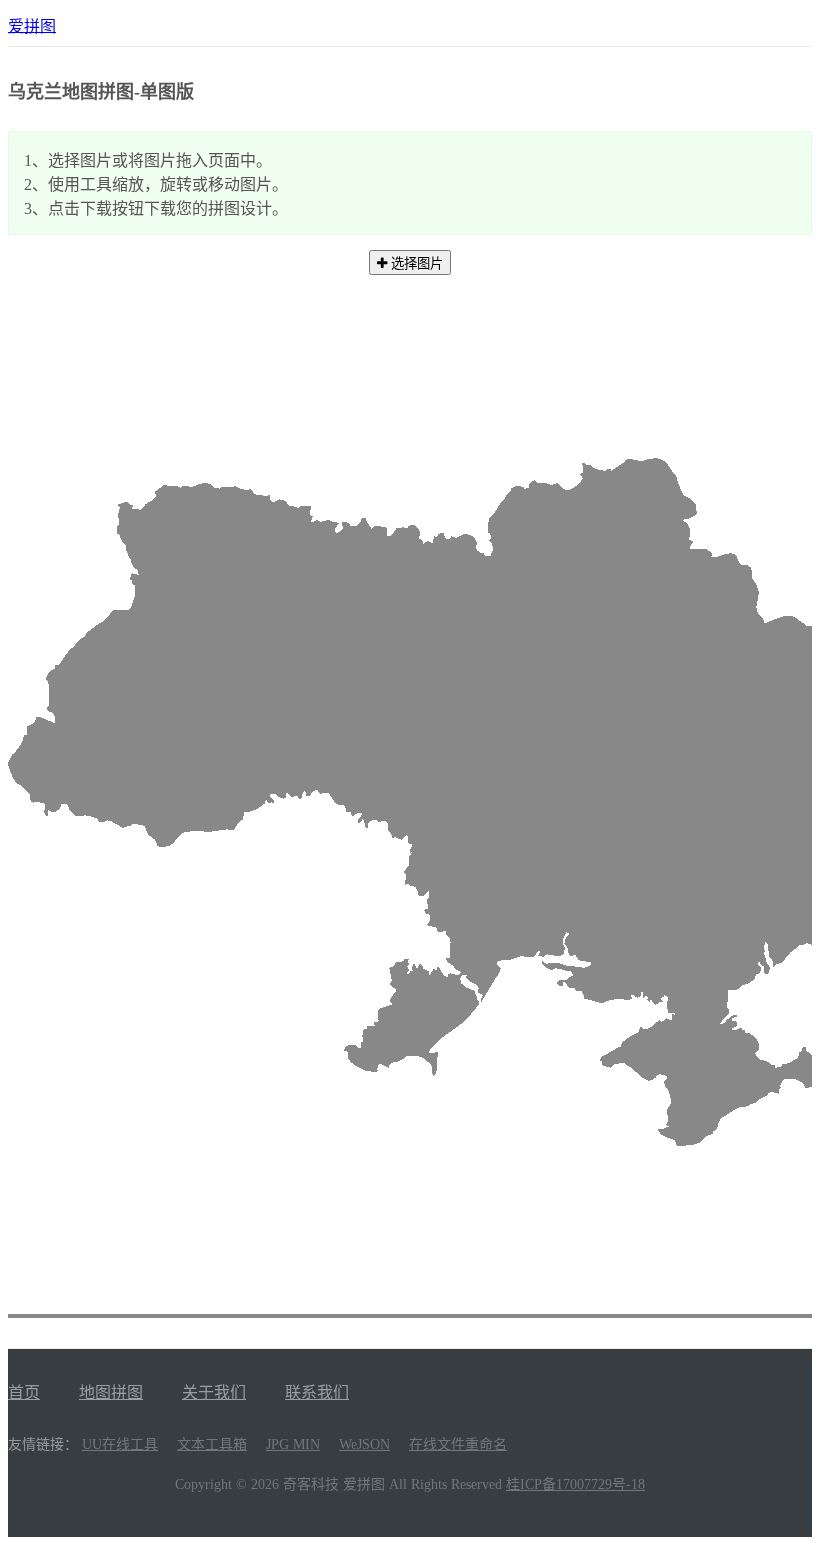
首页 (24, 1392)
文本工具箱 (212, 1444)
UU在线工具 (120, 1444)
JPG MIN (293, 1444)
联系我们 (317, 1392)
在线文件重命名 (458, 1444)
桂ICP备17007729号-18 (575, 1484)
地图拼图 (111, 1392)
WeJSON (364, 1444)
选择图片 (415, 263)
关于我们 (214, 1392)
